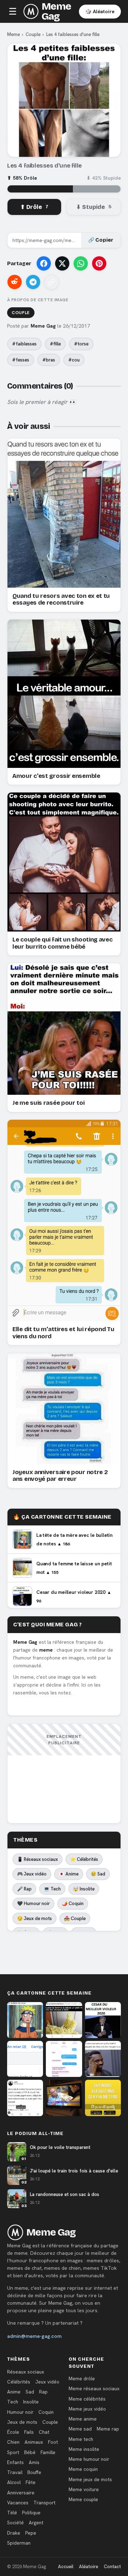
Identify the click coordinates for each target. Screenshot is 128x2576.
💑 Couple (75, 1918)
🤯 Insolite (84, 1889)
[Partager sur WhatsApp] (81, 263)
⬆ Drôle (34, 207)
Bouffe (34, 2472)
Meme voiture (84, 2489)
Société (15, 2523)
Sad (30, 2392)
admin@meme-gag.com (34, 2336)
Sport (13, 2452)
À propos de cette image (38, 300)
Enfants (15, 2462)
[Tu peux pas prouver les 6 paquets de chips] (103, 2059)
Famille (48, 2452)
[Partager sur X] (62, 263)
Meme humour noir (89, 2459)
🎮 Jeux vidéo (32, 1874)
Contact (112, 2567)
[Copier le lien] (52, 282)
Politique (31, 2513)
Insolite (31, 2402)
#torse (81, 344)
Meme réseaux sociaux (94, 2388)
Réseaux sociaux (26, 2372)
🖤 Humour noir (33, 1903)
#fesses (21, 360)
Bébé (30, 2452)
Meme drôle (82, 2379)
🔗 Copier (101, 240)
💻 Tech (52, 1889)
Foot (53, 2442)
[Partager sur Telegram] (33, 282)
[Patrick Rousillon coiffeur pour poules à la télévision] (64, 2098)
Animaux (34, 2442)
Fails (29, 2432)
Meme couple (83, 2499)
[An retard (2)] (25, 2059)
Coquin (46, 2412)
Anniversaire (21, 2493)
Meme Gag (56, 11)
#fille (55, 344)
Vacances (18, 2503)
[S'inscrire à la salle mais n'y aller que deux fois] (103, 2098)
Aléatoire (89, 2567)
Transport (44, 2503)
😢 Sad (98, 1874)
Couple (33, 34)
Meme (14, 34)
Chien (13, 2442)
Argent (36, 2523)
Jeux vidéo (47, 2382)
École (13, 2432)
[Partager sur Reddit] (15, 282)
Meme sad (80, 2429)
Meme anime (83, 2419)
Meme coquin (83, 2469)
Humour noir (20, 2412)
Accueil (66, 2567)
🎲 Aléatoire (100, 11)
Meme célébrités (87, 2399)
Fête (31, 2482)
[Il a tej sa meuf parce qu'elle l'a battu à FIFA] (25, 2098)
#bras (49, 360)
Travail (15, 2472)
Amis (34, 2462)
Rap (43, 2392)
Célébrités (19, 2382)
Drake (14, 2533)
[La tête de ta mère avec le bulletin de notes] (25, 2020)
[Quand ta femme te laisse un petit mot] (64, 2020)
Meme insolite (84, 2449)
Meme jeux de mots (90, 2479)
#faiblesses (24, 344)
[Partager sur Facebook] (44, 263)
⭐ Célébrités (84, 1859)
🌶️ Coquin (73, 1903)
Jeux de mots (22, 2422)
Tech (13, 2402)
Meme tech (81, 2439)
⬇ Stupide (94, 207)
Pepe (31, 2533)
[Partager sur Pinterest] (99, 263)
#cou (74, 360)
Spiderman (19, 2543)
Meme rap (108, 2429)
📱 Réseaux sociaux (38, 1859)
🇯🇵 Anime (69, 1874)
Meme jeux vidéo (87, 2409)
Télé (12, 2513)
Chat (44, 2432)
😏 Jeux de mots (34, 1918)
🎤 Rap (24, 1889)
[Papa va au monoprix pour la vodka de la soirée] (64, 2059)
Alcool (14, 2482)
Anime (14, 2392)
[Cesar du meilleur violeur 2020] (103, 2020)
